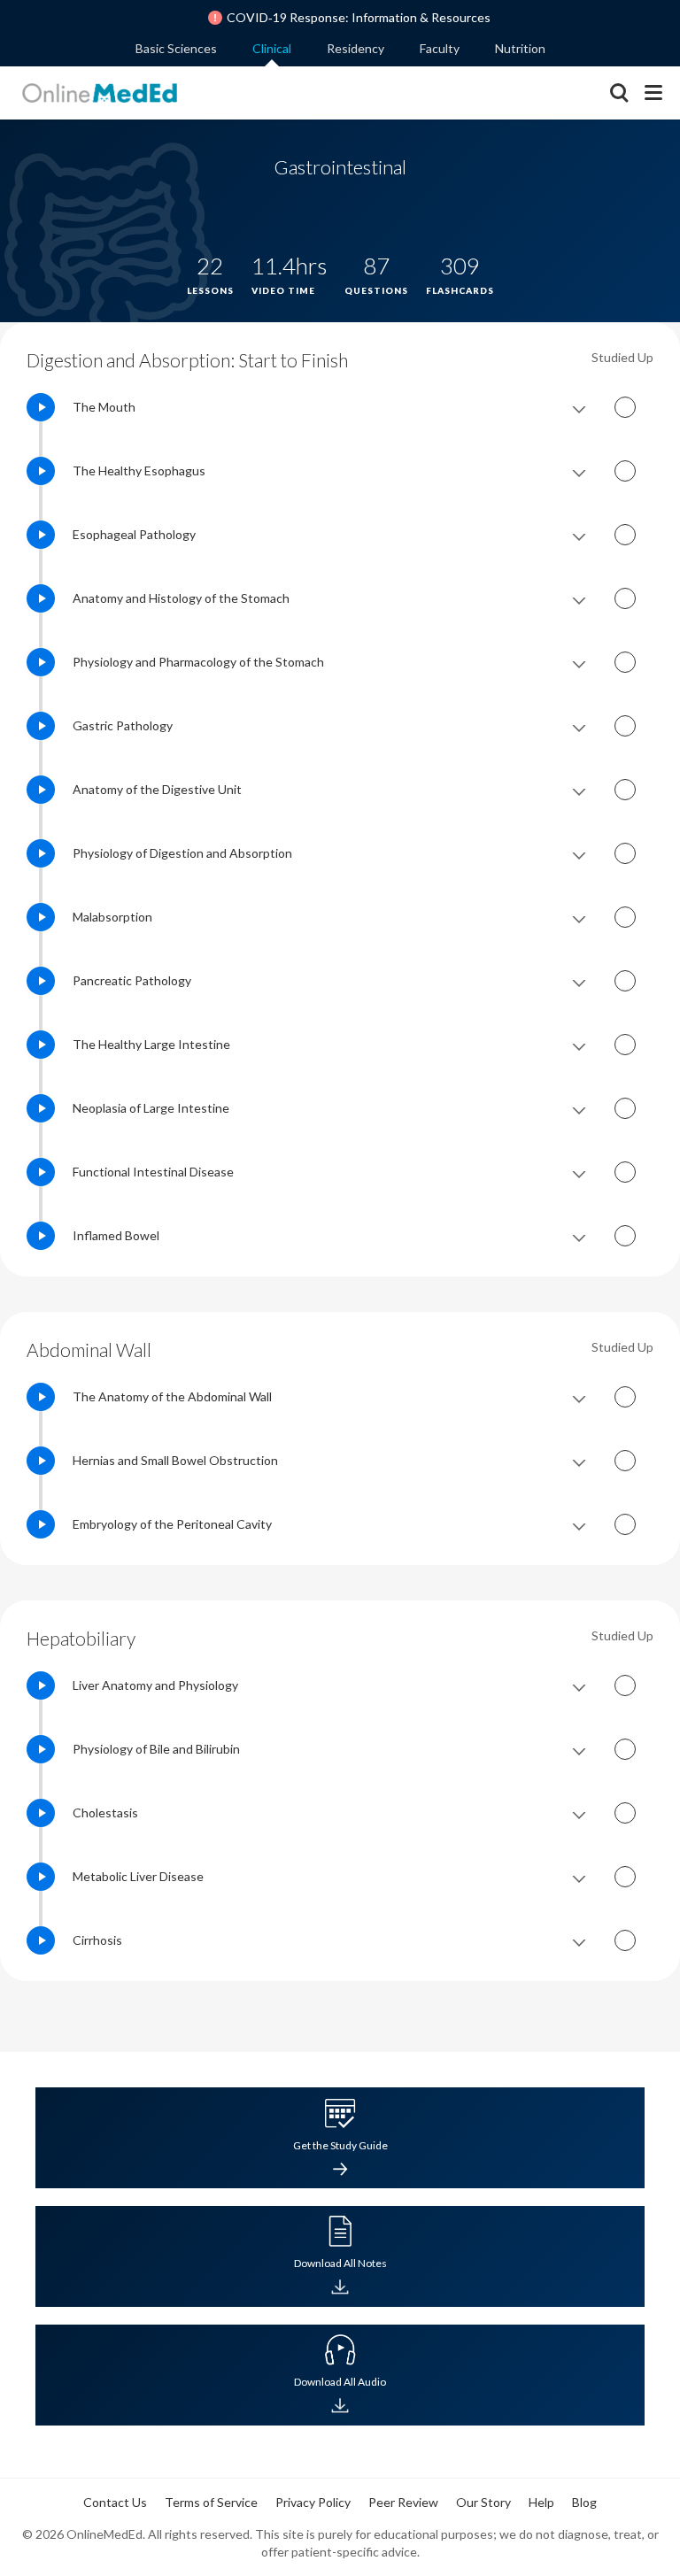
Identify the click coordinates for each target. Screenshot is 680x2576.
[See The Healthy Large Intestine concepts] (579, 1045)
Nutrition (520, 48)
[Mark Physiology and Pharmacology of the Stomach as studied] (625, 662)
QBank (432, 2160)
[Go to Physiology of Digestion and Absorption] (41, 853)
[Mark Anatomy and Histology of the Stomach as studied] (625, 598)
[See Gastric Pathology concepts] (579, 726)
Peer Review (403, 2502)
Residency (355, 48)
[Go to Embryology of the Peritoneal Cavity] (41, 1524)
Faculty (440, 48)
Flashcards (580, 2160)
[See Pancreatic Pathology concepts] (579, 981)
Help (541, 2502)
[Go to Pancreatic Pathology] (41, 981)
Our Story (483, 2502)
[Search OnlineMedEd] (619, 95)
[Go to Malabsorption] (41, 917)
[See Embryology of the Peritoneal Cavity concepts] (579, 1524)
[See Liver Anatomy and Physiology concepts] (579, 1685)
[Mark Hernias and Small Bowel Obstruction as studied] (625, 1461)
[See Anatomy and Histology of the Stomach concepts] (579, 598)
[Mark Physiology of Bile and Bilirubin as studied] (625, 1749)
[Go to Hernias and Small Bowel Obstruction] (41, 1461)
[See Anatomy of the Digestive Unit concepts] (579, 790)
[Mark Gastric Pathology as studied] (625, 726)
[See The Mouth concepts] (579, 407)
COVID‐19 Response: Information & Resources (359, 17)
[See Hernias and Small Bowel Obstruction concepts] (579, 1461)
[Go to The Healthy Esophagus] (41, 471)
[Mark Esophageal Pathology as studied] (625, 535)
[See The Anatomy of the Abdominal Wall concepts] (579, 1397)
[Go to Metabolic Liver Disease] (41, 1877)
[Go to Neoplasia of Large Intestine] (41, 1108)
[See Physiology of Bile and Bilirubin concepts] (579, 1749)
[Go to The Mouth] (41, 407)
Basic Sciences (176, 48)
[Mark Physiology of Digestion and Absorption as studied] (625, 853)
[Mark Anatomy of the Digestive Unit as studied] (625, 790)
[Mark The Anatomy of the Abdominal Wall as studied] (625, 1397)
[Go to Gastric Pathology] (41, 726)
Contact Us (115, 2502)
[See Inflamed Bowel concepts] (579, 1236)
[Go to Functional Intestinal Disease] (41, 1172)
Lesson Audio (284, 2160)
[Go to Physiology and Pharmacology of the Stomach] (41, 662)
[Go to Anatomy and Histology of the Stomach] (41, 598)
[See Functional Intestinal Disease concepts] (579, 1172)
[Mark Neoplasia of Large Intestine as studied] (625, 1108)
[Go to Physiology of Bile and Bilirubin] (41, 1749)
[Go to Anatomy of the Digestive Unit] (41, 790)
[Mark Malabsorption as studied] (625, 917)
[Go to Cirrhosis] (41, 1940)
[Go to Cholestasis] (41, 1813)
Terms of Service (211, 2502)
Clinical (272, 48)
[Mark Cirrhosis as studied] (625, 1940)
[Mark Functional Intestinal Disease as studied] (625, 1172)
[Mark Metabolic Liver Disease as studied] (625, 1877)
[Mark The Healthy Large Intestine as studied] (625, 1045)
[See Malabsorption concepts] (579, 917)
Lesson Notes (136, 2160)
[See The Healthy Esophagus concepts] (579, 471)
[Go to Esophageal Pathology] (41, 535)
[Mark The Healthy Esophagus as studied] (625, 471)
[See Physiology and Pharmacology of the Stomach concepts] (579, 662)
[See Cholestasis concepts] (579, 1813)
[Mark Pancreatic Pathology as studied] (625, 981)
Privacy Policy (313, 2502)
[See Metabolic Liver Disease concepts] (579, 1877)
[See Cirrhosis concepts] (579, 1940)
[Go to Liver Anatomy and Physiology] (41, 1685)
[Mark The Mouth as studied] (625, 407)
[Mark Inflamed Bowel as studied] (625, 1236)
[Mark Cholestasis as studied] (625, 1813)
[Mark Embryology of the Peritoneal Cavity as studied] (625, 1524)
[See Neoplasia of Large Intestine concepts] (579, 1108)
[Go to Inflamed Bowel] (41, 1236)
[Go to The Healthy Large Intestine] (41, 1045)
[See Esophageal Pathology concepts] (579, 535)
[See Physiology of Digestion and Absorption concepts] (579, 853)
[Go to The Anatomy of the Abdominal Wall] (41, 1397)
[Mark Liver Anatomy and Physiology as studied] (625, 1685)
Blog (584, 2502)
